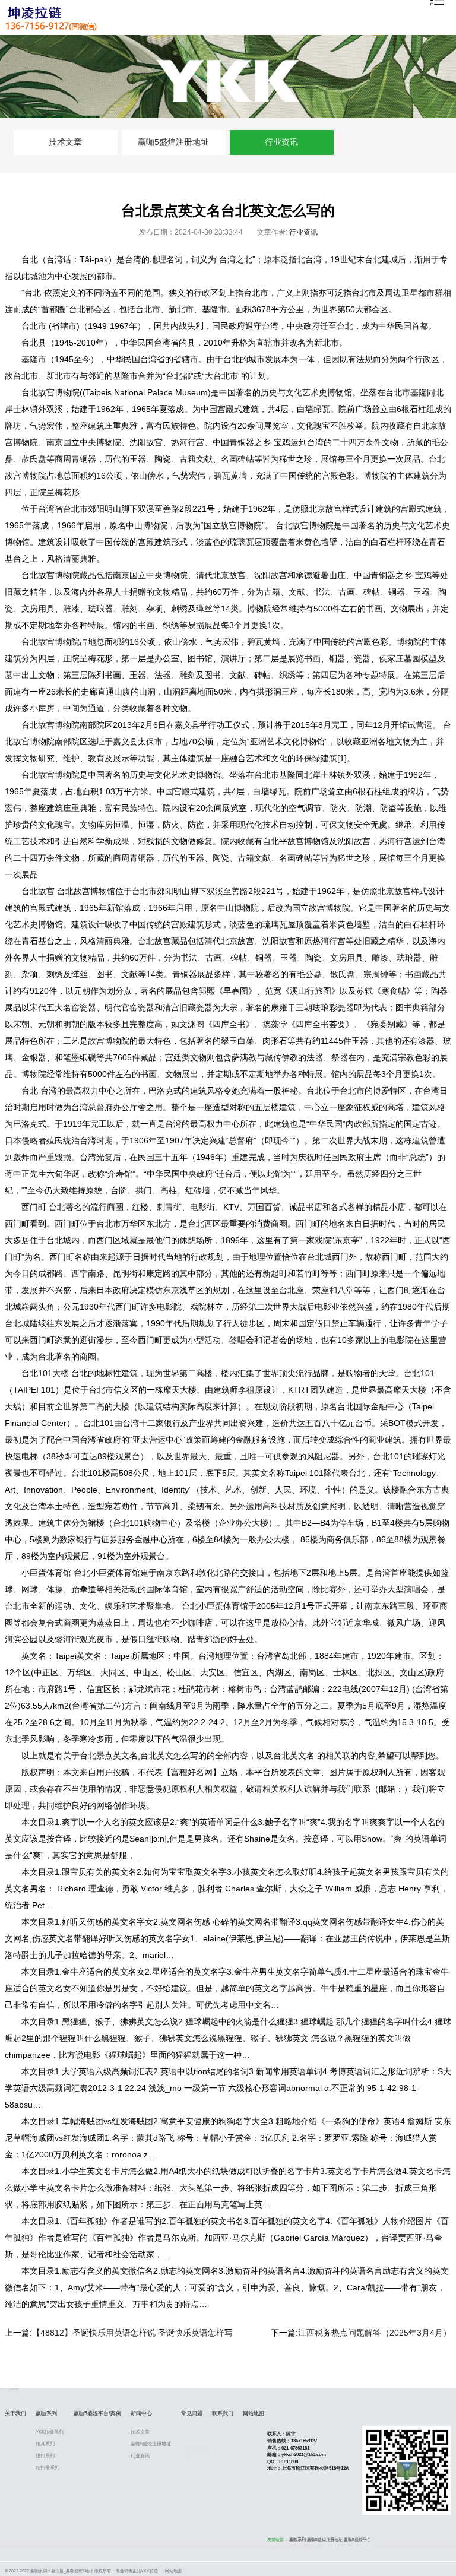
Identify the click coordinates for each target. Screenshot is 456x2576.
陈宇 (291, 2434)
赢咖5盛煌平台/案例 (97, 2413)
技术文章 (65, 142)
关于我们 (15, 2413)
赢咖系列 (46, 2413)
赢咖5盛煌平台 (357, 2540)
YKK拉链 (149, 2571)
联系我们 (223, 2413)
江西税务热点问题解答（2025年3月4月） (375, 2333)
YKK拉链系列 (50, 2432)
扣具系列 (45, 2444)
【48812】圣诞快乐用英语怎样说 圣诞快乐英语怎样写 (132, 2333)
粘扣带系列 (47, 2468)
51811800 (289, 2462)
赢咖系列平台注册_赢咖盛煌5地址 (62, 2571)
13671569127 (304, 2441)
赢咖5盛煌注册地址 (173, 142)
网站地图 (254, 2413)
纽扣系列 (45, 2456)
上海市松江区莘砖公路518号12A (315, 2468)
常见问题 (192, 2413)
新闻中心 (141, 2413)
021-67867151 (295, 2448)
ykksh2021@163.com (304, 2455)
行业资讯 (281, 142)
